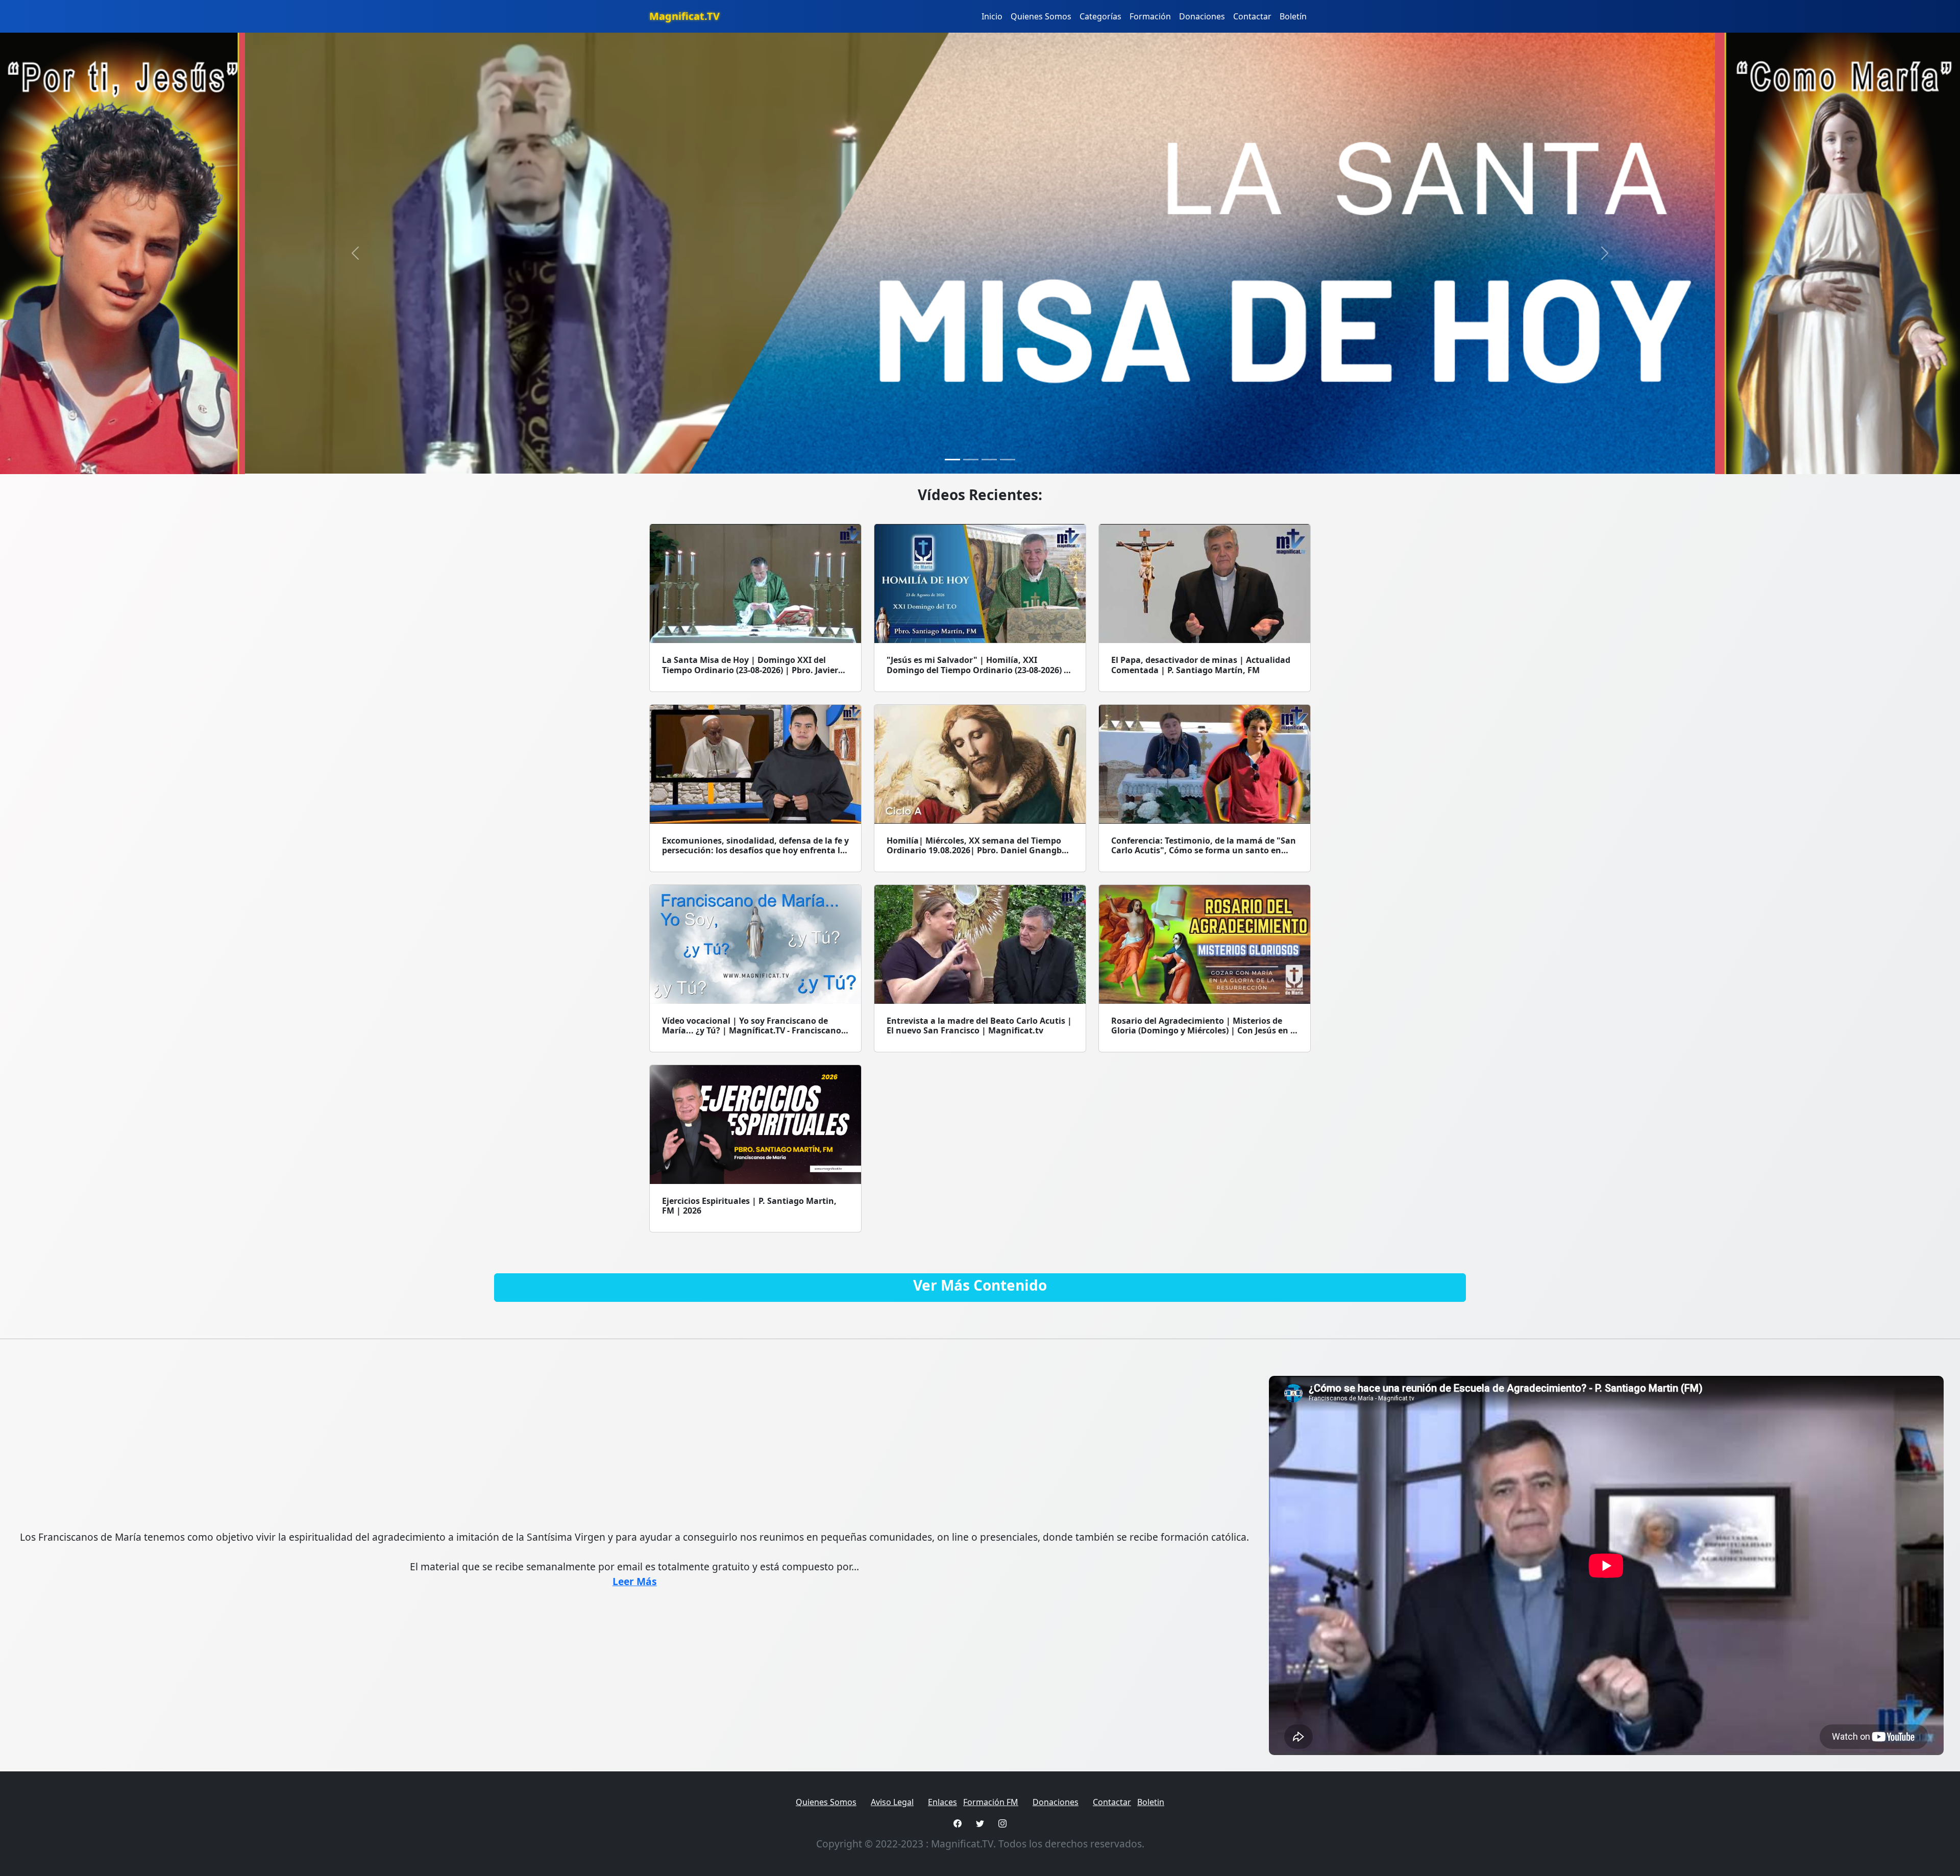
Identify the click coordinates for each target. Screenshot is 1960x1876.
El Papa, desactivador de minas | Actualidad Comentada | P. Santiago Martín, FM (1201, 665)
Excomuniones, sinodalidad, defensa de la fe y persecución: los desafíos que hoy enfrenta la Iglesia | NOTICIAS (755, 850)
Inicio (992, 16)
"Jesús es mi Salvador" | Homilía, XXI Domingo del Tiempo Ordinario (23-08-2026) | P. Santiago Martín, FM (977, 670)
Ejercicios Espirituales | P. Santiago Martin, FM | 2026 (749, 1206)
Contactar (1252, 16)
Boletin (1151, 1802)
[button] (355, 253)
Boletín (1293, 16)
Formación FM (991, 1802)
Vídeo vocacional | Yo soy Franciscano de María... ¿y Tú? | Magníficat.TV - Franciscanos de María (754, 1030)
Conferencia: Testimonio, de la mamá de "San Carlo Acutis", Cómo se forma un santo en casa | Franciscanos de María (1204, 850)
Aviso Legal (892, 1802)
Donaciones (1202, 16)
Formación (1150, 16)
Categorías (1100, 16)
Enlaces (942, 1802)
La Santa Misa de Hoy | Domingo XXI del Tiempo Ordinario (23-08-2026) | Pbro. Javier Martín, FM (750, 670)
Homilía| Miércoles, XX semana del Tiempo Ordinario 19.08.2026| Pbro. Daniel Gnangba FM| (977, 850)
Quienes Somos (1041, 16)
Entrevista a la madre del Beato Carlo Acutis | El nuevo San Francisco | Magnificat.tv (979, 1026)
